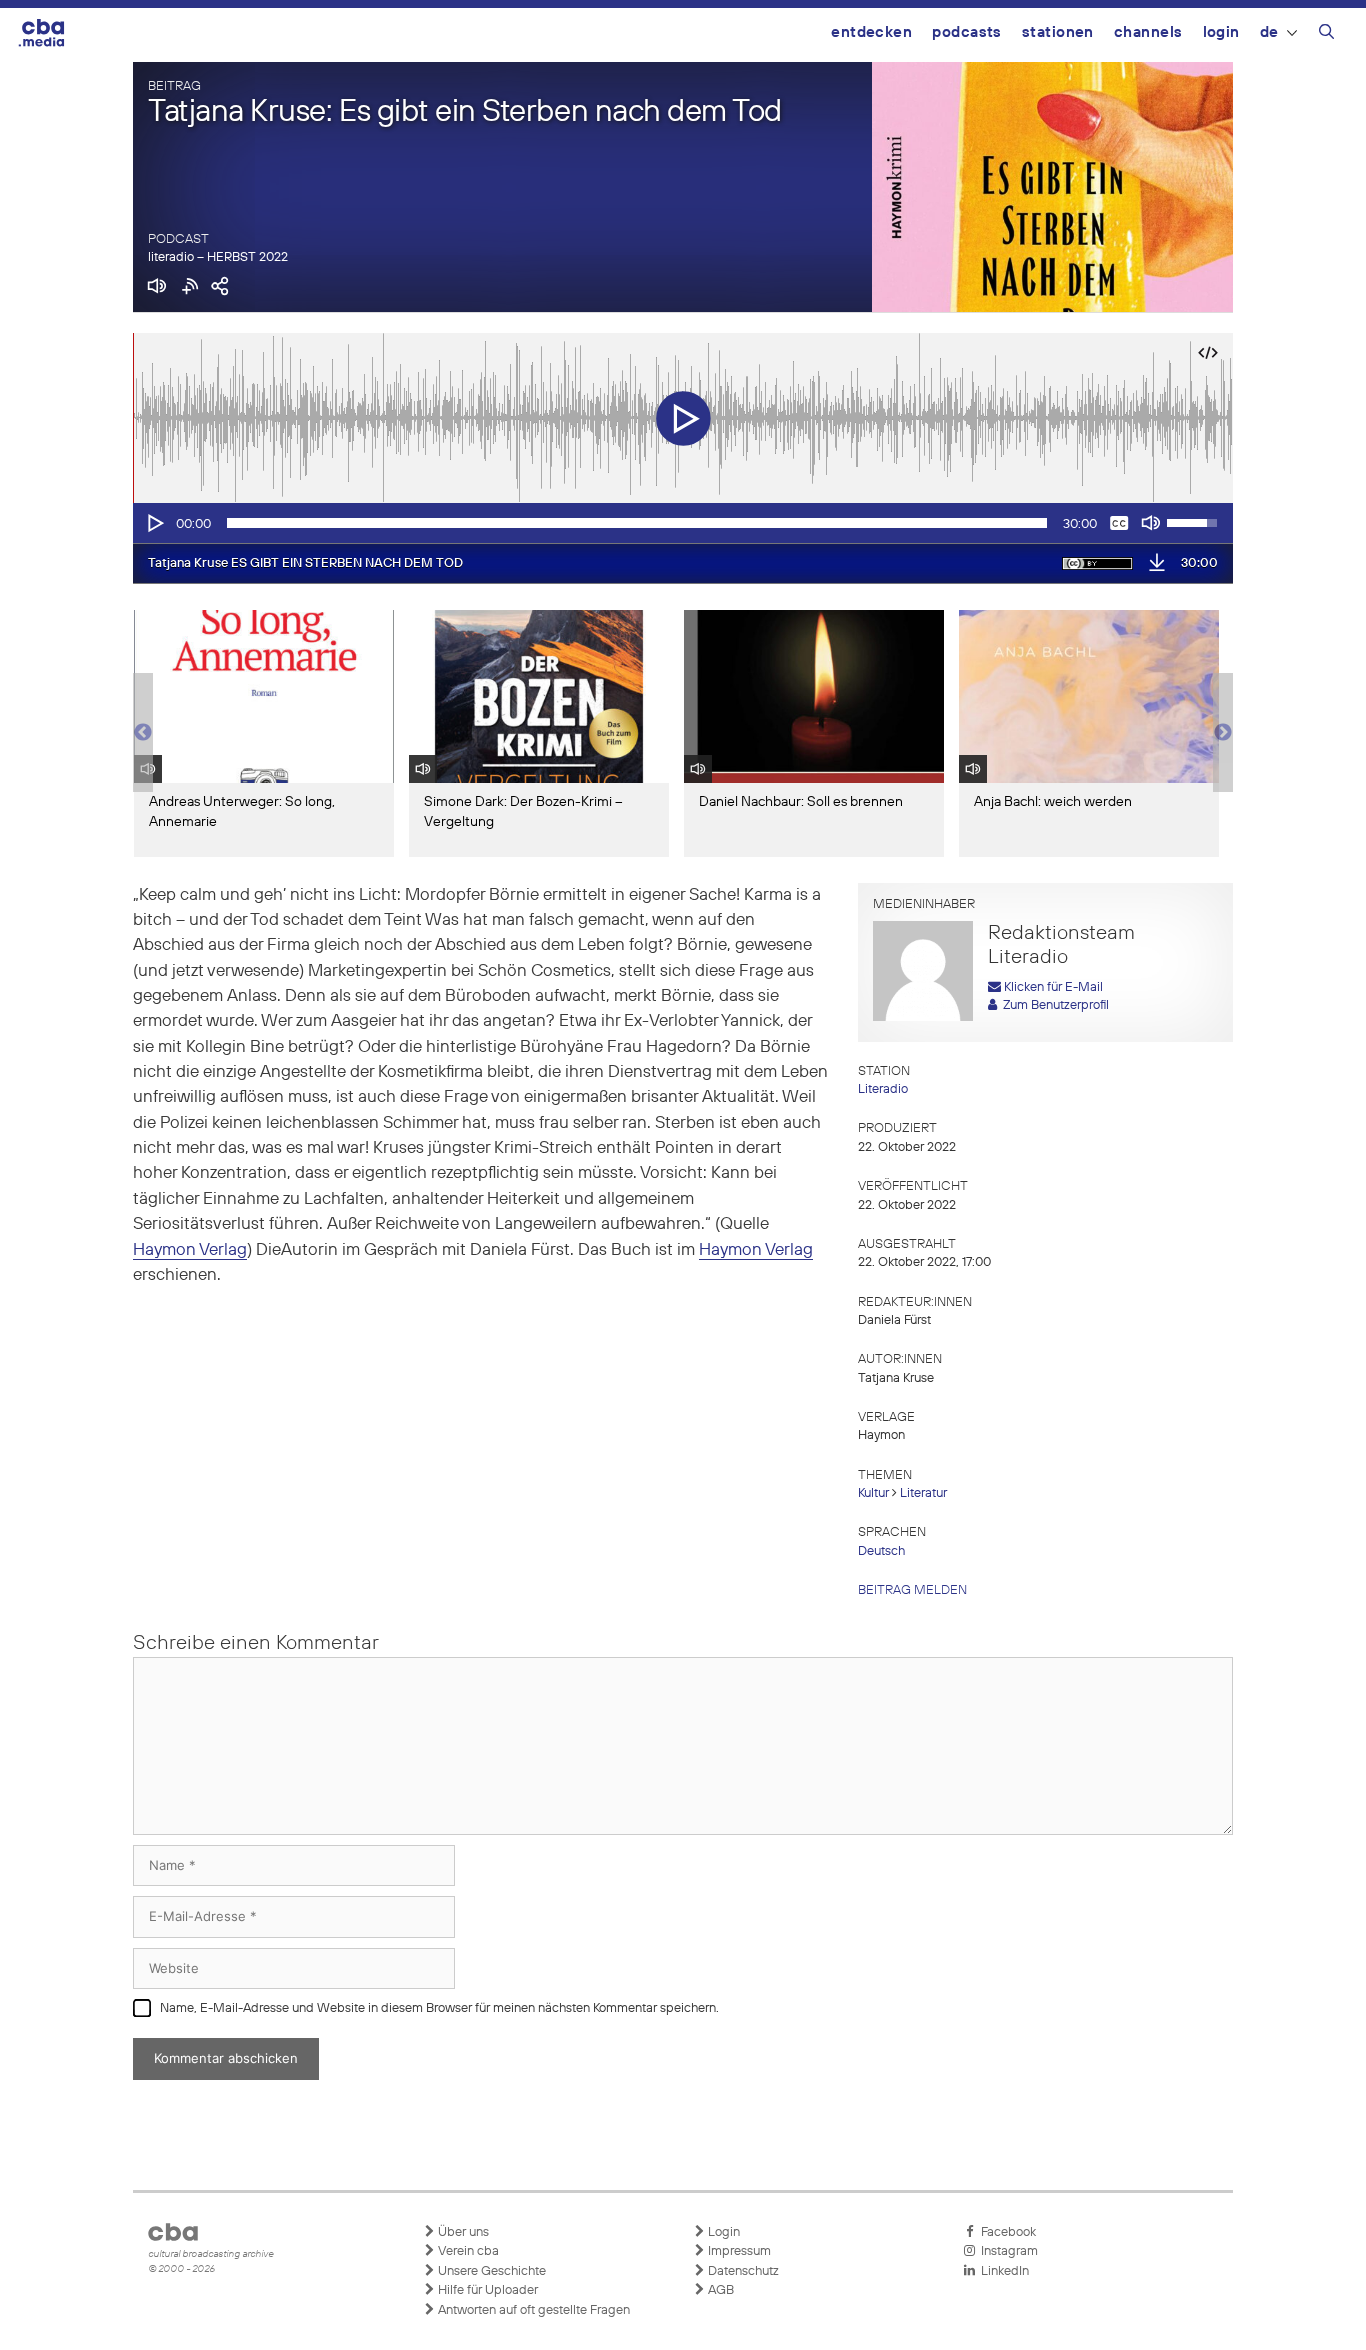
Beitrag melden (912, 1590)
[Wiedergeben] (154, 523)
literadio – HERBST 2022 (218, 257)
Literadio (883, 1089)
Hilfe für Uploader (486, 2290)
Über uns (462, 2232)
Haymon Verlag (190, 1250)
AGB (719, 2290)
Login (1221, 32)
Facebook (1005, 2232)
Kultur (873, 1493)
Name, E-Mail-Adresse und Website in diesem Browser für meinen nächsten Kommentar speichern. (439, 2008)
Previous (143, 733)
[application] (683, 523)
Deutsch (881, 1551)
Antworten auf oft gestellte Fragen (532, 2310)
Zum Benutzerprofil (1053, 1005)
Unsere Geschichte (490, 2271)
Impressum (738, 2251)
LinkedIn (1002, 2271)
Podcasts (967, 32)
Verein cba (467, 2251)
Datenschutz (742, 2271)
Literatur (923, 1493)
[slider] (637, 523)
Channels (1148, 32)
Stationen (1058, 32)
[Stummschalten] (1151, 523)
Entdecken (871, 32)
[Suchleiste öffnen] (1326, 35)
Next (1223, 733)
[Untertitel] (1119, 523)
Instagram (1006, 2251)
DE (1269, 32)
